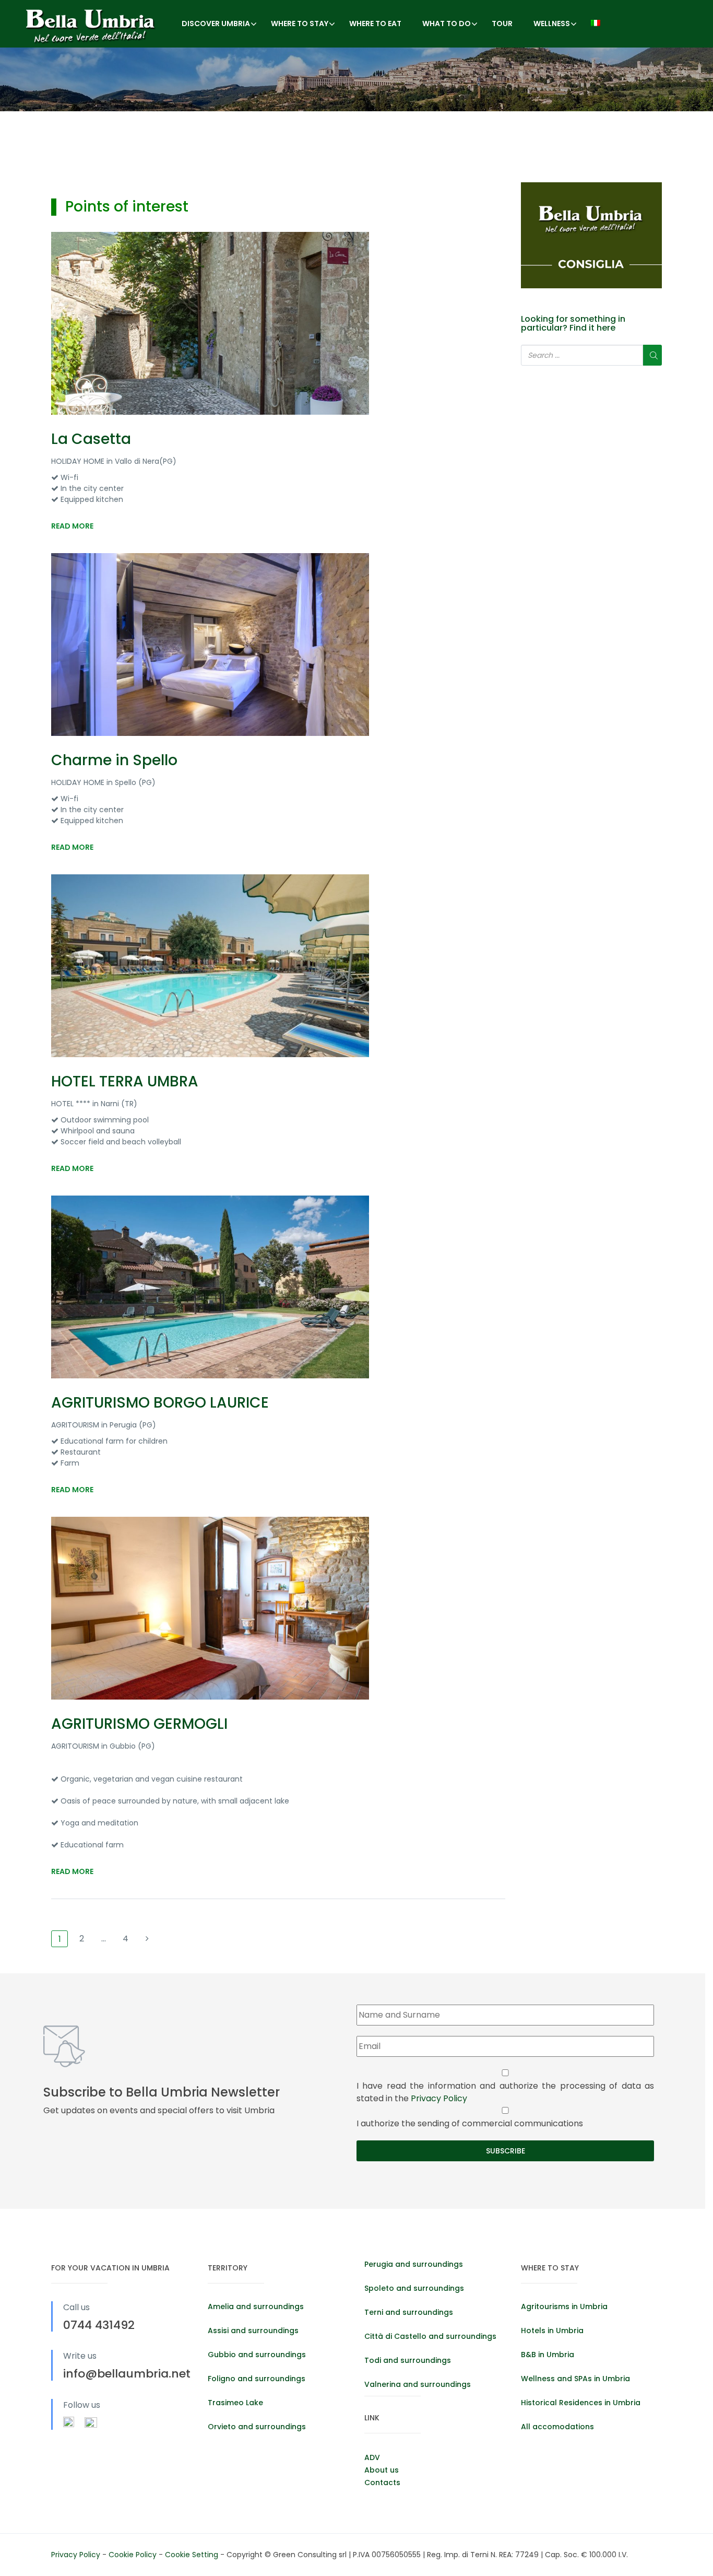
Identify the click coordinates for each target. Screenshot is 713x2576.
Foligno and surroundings (257, 2379)
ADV (372, 2457)
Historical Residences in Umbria (581, 2403)
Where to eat (375, 24)
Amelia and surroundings (256, 2306)
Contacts (382, 2483)
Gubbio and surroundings (257, 2355)
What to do (447, 24)
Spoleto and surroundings (414, 2288)
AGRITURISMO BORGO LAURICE (160, 1403)
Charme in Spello (114, 760)
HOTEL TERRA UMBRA (125, 1081)
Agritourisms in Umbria (564, 2306)
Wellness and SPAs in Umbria (575, 2379)
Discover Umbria (216, 24)
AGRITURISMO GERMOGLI (139, 1724)
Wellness (552, 24)
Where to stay (300, 24)
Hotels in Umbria (552, 2331)
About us (382, 2470)
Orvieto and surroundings (257, 2427)
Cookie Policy (134, 2555)
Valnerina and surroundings (418, 2384)
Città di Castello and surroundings (430, 2336)
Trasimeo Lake (235, 2403)
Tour (502, 24)
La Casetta (91, 439)
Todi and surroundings (408, 2360)
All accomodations (557, 2427)
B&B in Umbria (548, 2355)
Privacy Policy (439, 2098)
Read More (72, 526)
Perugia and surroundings (414, 2264)
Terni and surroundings (409, 2312)
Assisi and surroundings (253, 2331)
